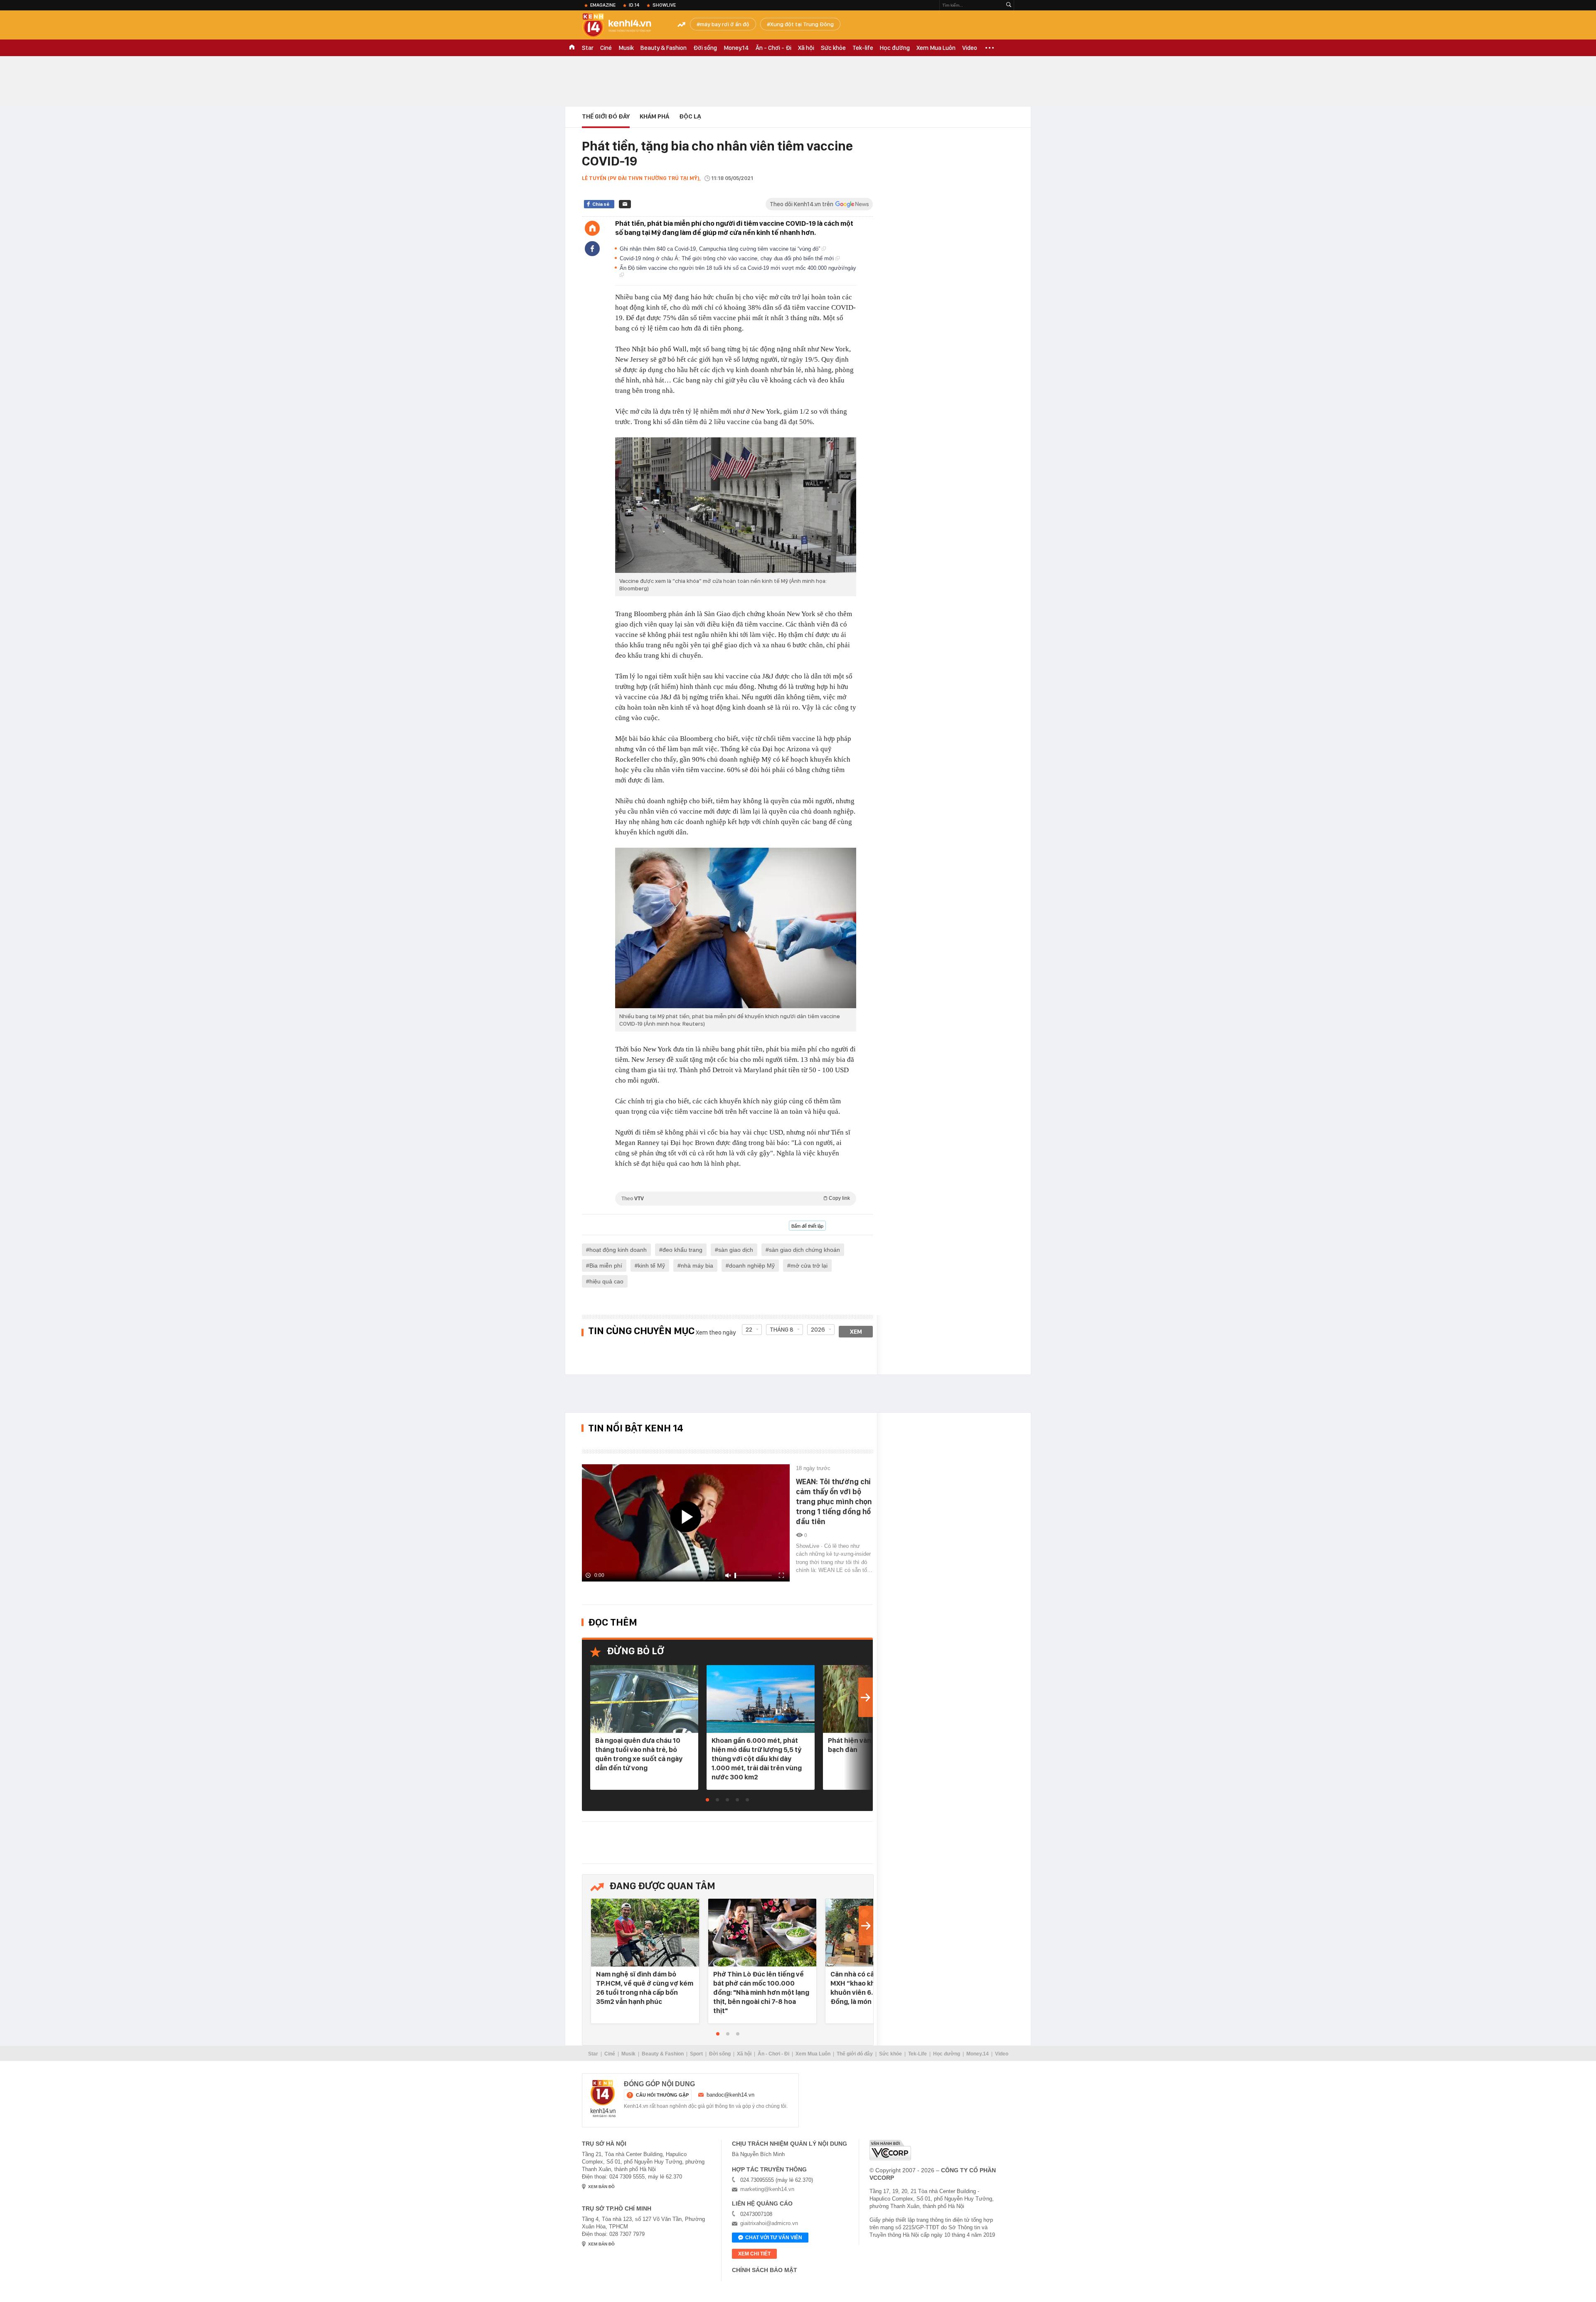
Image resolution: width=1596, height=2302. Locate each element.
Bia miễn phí (606, 1266)
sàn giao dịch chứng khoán (804, 1250)
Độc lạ (690, 116)
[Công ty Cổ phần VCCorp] (890, 2150)
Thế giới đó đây (855, 2054)
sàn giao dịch (736, 1250)
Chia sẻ (601, 204)
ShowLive (664, 5)
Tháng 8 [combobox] (782, 1330)
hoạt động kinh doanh (618, 1250)
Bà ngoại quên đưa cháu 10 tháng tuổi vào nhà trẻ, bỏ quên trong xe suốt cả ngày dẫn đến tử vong (639, 1754)
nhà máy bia (697, 1266)
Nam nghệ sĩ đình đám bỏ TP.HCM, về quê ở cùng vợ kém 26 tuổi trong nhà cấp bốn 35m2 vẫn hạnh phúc (645, 1988)
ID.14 (634, 5)
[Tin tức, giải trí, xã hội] (623, 26)
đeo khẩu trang (682, 1250)
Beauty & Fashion (664, 48)
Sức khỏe (833, 48)
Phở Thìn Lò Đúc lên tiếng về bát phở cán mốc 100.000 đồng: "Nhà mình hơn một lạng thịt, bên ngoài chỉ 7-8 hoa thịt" (761, 1992)
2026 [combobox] (818, 1330)
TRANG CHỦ (572, 48)
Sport (696, 2054)
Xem (856, 1332)
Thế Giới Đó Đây (606, 116)
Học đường (895, 48)
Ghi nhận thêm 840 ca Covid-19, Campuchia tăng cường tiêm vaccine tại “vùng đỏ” (721, 249)
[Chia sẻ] (592, 249)
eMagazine (603, 5)
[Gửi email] (625, 204)
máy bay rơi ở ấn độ (725, 24)
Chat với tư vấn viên (774, 2238)
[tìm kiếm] (1009, 5)
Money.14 (736, 48)
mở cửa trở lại (809, 1266)
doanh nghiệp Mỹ (752, 1266)
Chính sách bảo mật (765, 2270)
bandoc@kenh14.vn (730, 2095)
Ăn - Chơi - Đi (773, 48)
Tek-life (863, 48)
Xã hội (806, 48)
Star (588, 48)
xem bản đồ (601, 2187)
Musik (626, 48)
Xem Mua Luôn (936, 48)
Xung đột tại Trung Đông (802, 24)
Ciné (606, 48)
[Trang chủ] (592, 228)
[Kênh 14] (603, 2099)
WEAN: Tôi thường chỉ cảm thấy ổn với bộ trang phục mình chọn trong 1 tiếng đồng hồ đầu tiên (834, 1501)
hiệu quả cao (606, 1281)
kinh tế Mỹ (651, 1266)
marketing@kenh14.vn (767, 2189)
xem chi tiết (754, 2254)
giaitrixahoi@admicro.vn (769, 2223)
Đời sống (705, 48)
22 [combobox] (749, 1330)
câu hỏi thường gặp (662, 2095)
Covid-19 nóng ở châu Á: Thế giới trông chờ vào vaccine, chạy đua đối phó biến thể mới (728, 258)
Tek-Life (917, 2054)
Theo (736, 1198)
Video (970, 48)
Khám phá (654, 116)
